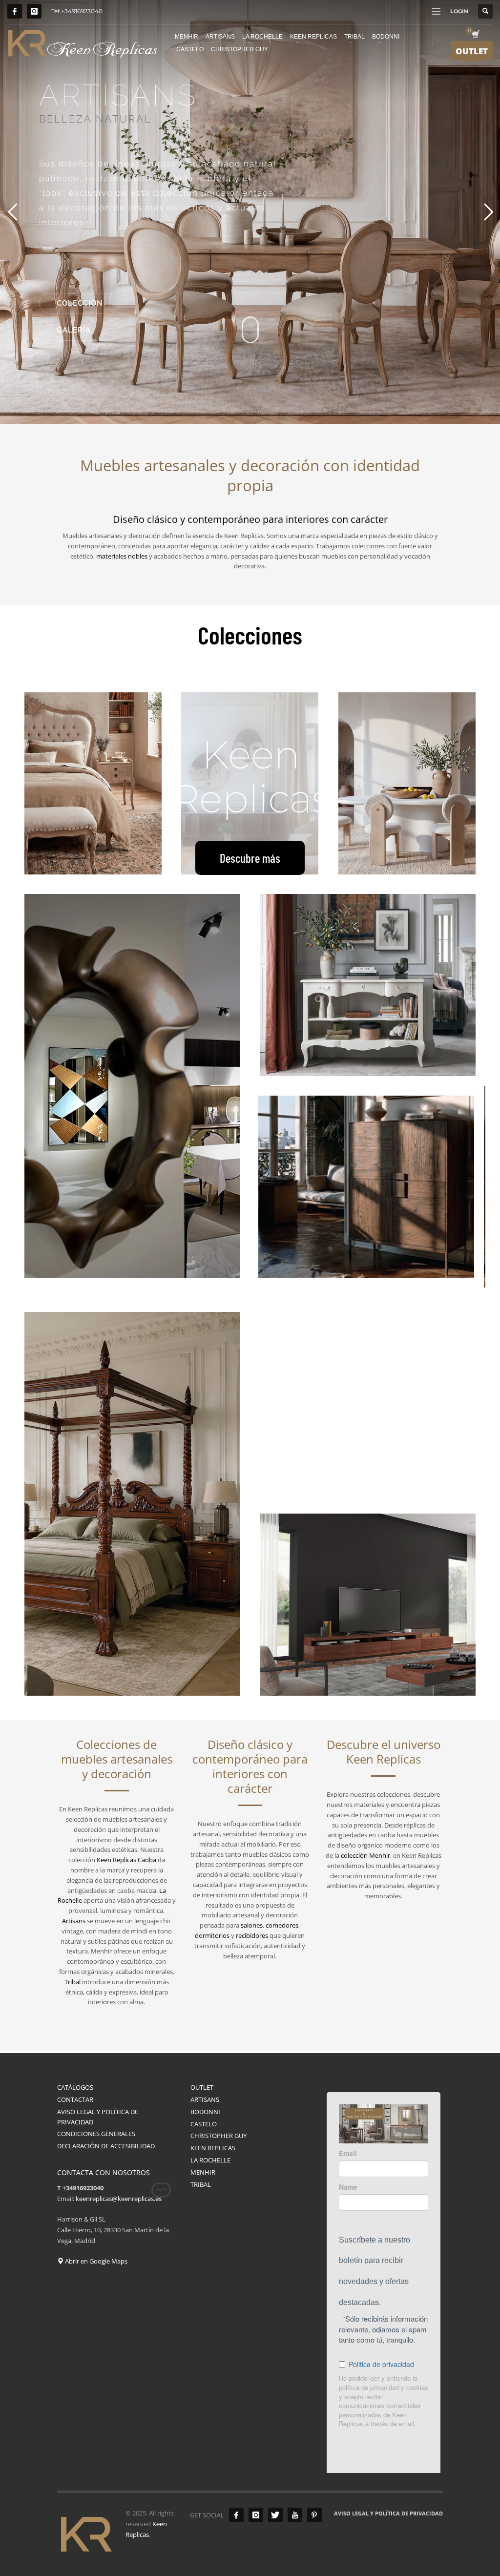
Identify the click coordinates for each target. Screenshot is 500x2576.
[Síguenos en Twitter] (275, 2515)
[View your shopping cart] (475, 35)
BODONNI (205, 2112)
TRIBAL (201, 2184)
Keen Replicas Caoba (126, 1860)
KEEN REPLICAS (213, 2148)
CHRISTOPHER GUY (219, 2136)
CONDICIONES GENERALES (96, 2134)
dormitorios (212, 1935)
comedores (282, 1925)
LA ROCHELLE (210, 2160)
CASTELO (204, 2124)
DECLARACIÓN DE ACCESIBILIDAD (106, 2146)
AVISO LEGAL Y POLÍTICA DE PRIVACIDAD (98, 2117)
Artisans (74, 1921)
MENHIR (203, 2172)
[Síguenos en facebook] (236, 2515)
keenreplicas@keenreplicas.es (119, 2199)
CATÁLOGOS (75, 2087)
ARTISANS (205, 2099)
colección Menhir (365, 1855)
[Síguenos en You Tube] (295, 2515)
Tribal (73, 1982)
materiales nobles (122, 556)
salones (252, 1925)
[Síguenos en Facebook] (15, 11)
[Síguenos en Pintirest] (314, 2515)
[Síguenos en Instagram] (34, 11)
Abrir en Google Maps (95, 2261)
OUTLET (202, 2087)
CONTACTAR (75, 2099)
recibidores (252, 1935)
